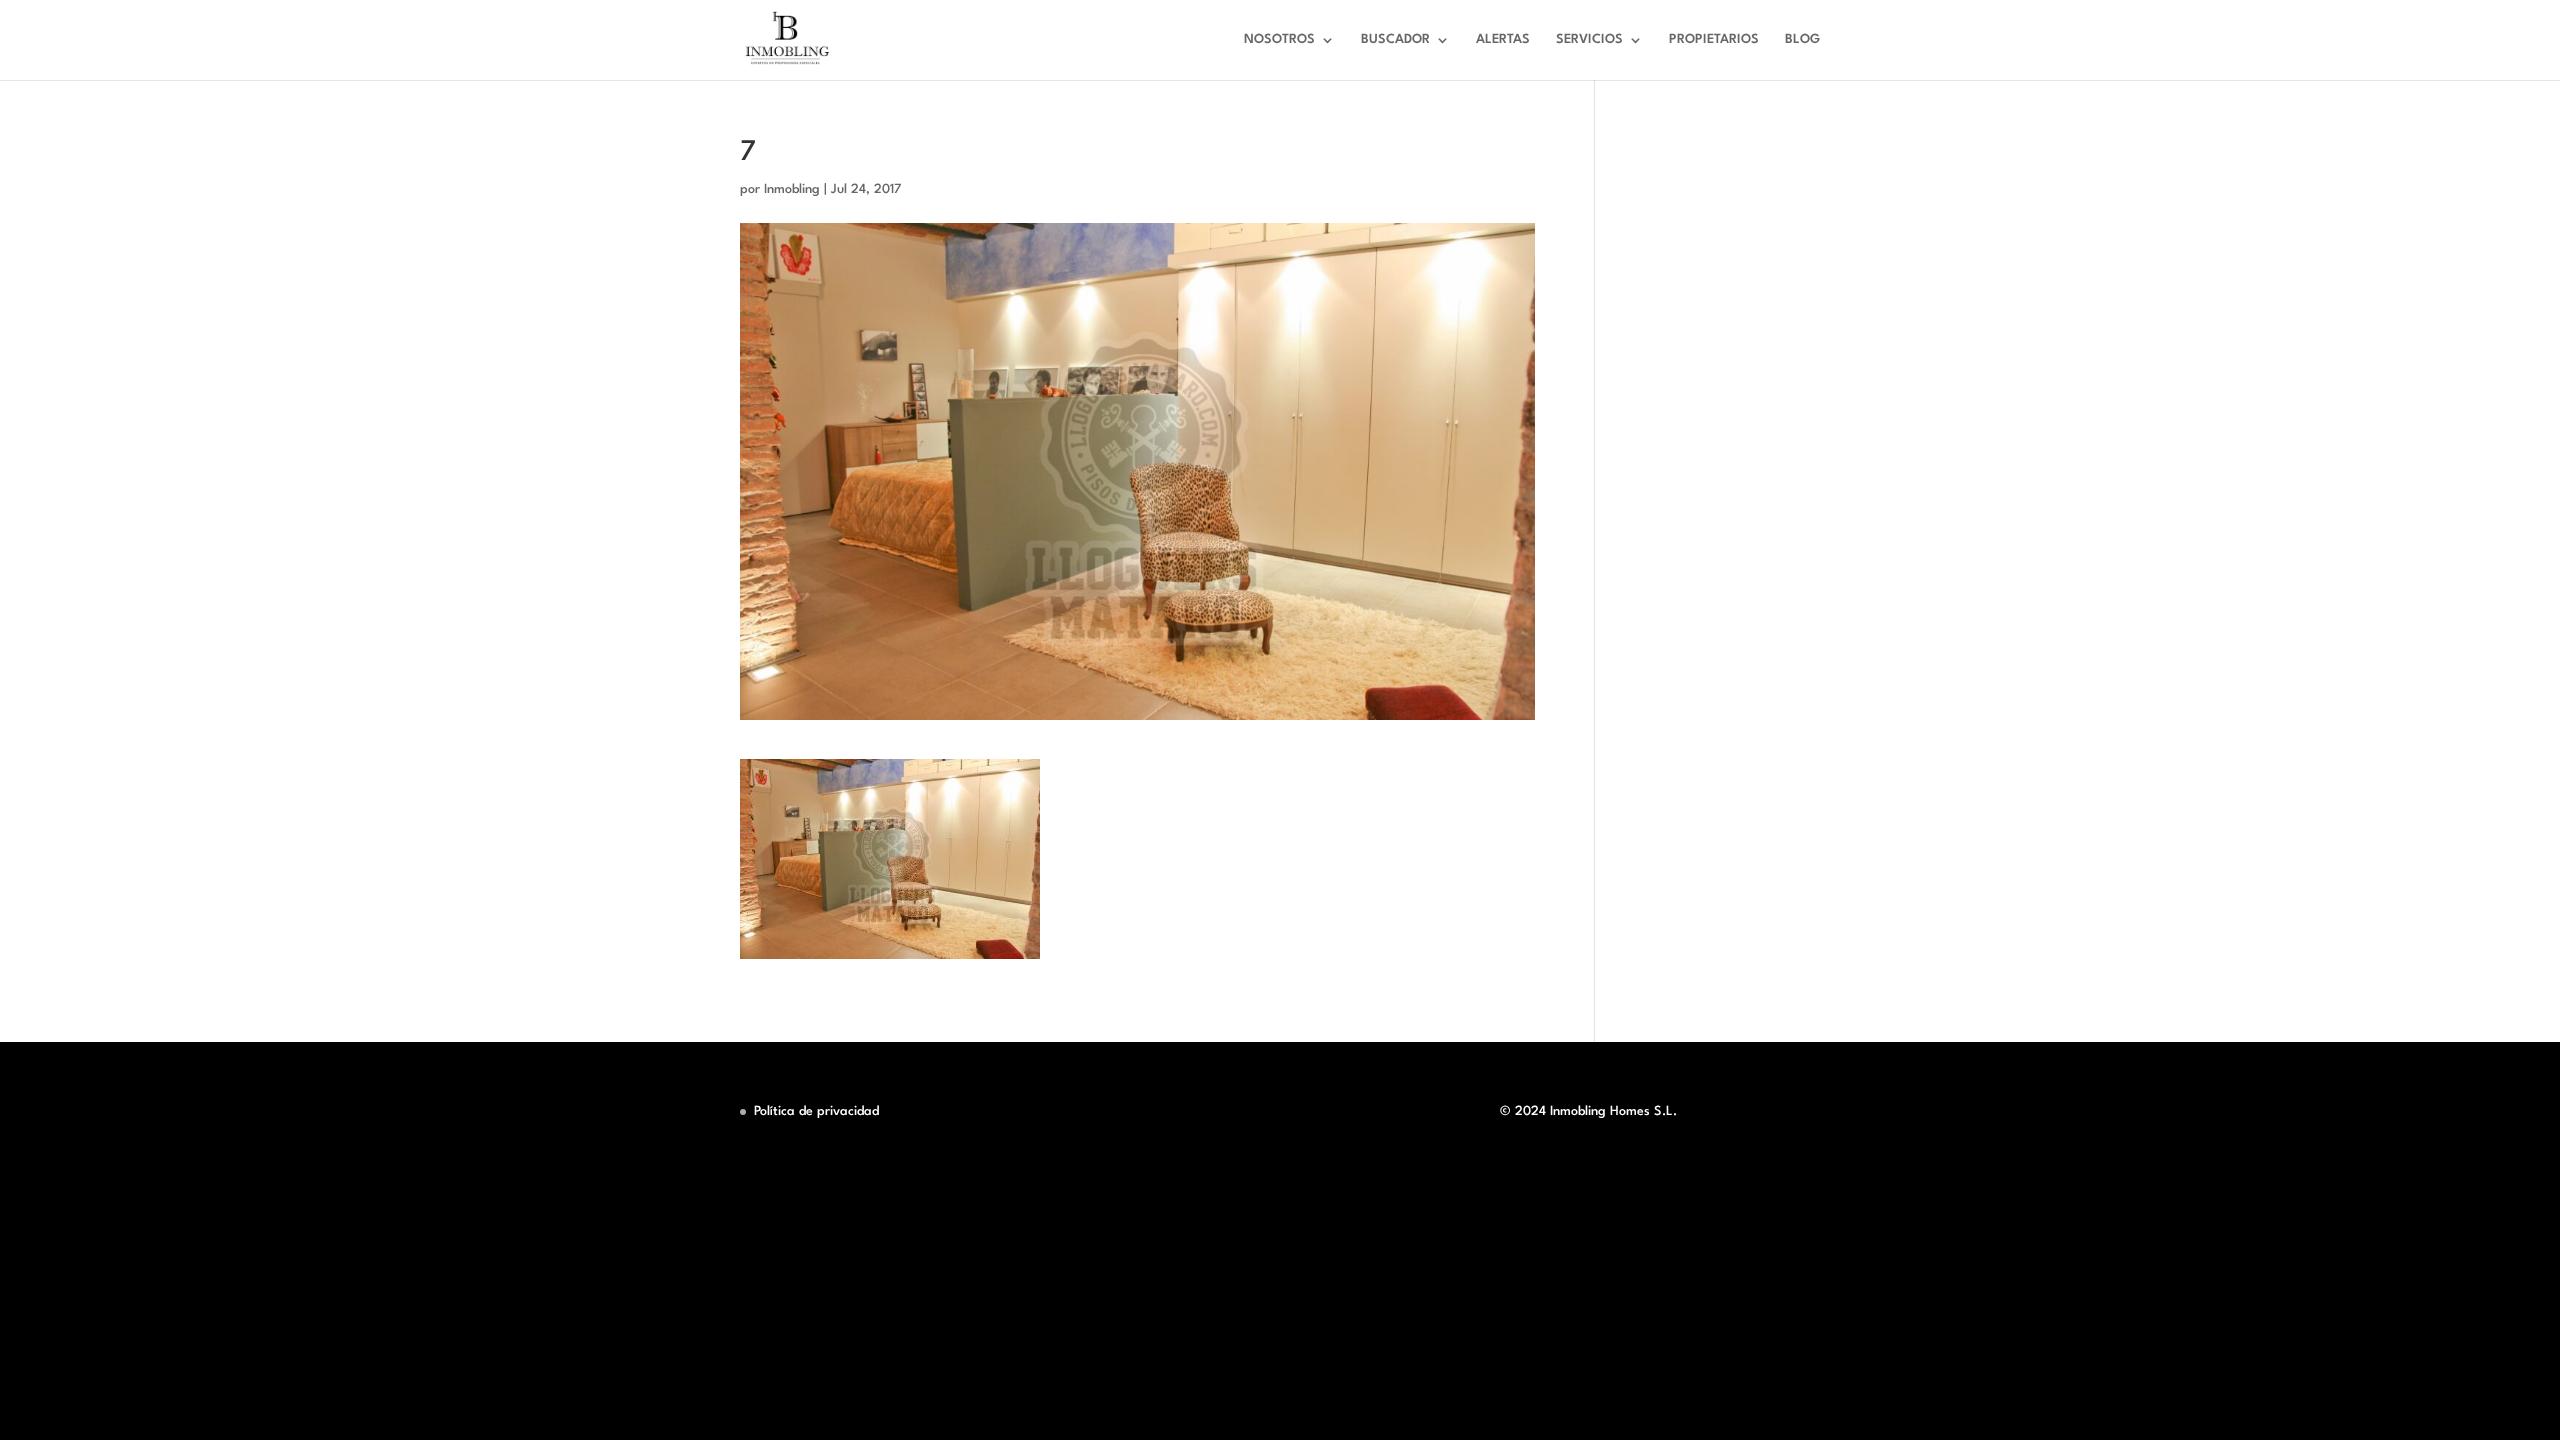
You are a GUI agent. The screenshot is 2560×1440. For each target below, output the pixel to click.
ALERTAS (1503, 39)
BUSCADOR (1395, 39)
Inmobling (792, 189)
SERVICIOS (1589, 39)
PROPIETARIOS (1714, 39)
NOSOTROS (1279, 39)
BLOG (1802, 39)
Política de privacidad (816, 1111)
